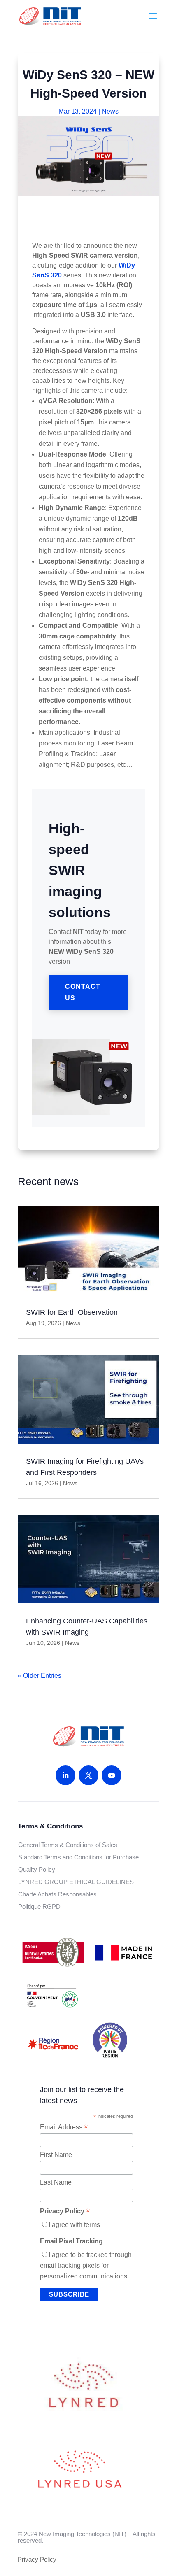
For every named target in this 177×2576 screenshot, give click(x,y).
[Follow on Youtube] (112, 1775)
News (110, 111)
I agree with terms (74, 2225)
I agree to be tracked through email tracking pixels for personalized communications (86, 2265)
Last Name (56, 2182)
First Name (56, 2155)
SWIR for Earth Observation (72, 1312)
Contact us (83, 992)
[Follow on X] (88, 1775)
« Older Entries (40, 1676)
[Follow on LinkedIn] (65, 1775)
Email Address (64, 2127)
